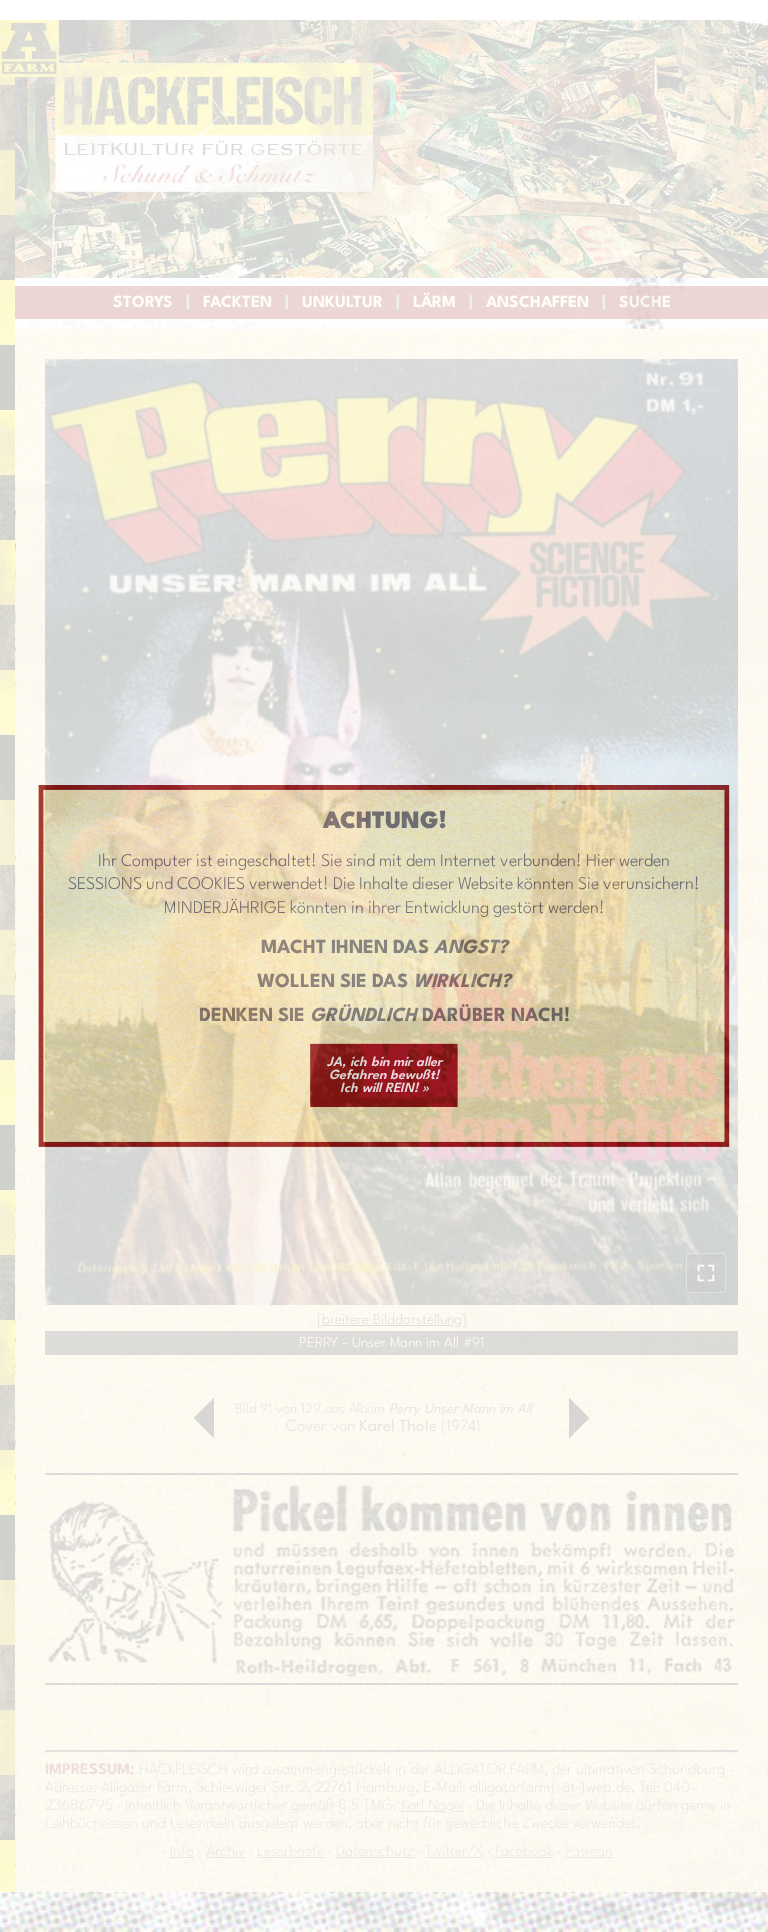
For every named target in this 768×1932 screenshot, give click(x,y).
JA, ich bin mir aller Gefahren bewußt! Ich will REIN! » (384, 1075)
